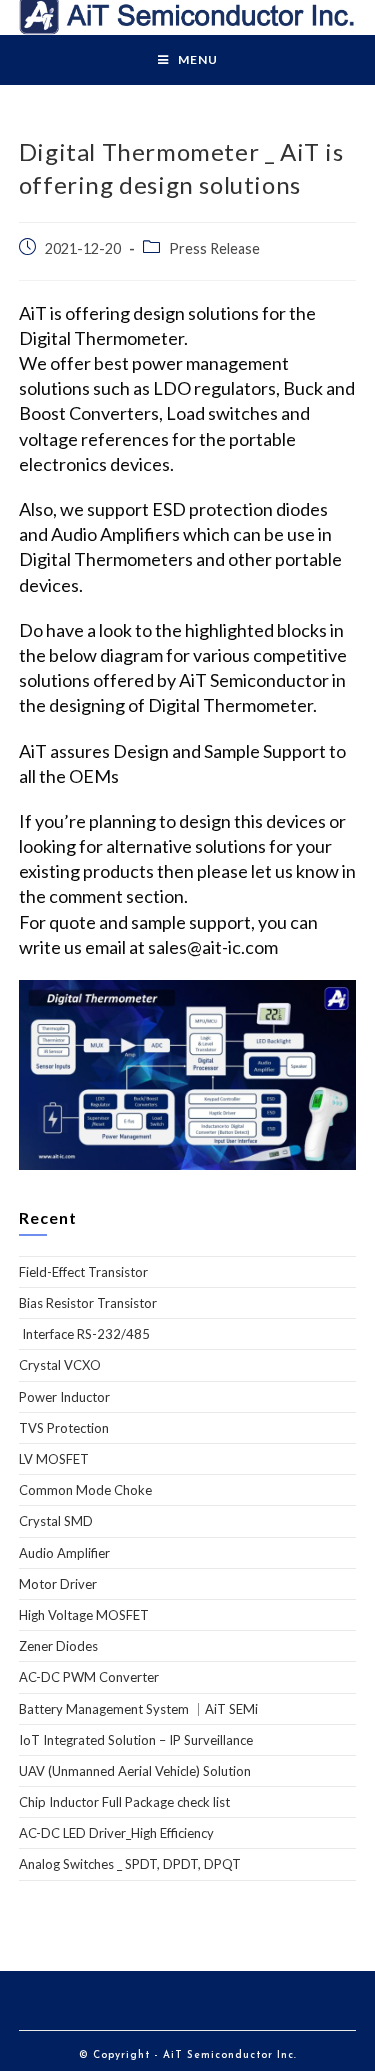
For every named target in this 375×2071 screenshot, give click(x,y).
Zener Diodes (58, 1646)
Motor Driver (58, 1584)
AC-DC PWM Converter (89, 1677)
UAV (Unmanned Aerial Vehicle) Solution (135, 1771)
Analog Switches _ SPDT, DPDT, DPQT (130, 1864)
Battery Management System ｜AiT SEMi (138, 1709)
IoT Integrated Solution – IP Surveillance (136, 1740)
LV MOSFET (54, 1459)
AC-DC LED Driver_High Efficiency (116, 1833)
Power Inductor (64, 1397)
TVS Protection (64, 1428)
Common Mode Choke (85, 1490)
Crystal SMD (56, 1521)
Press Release (214, 248)
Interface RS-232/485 (84, 1334)
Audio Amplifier (64, 1553)
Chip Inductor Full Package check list (124, 1802)
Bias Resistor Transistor (88, 1303)
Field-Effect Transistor (83, 1272)
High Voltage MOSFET (84, 1615)
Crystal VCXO (60, 1365)
